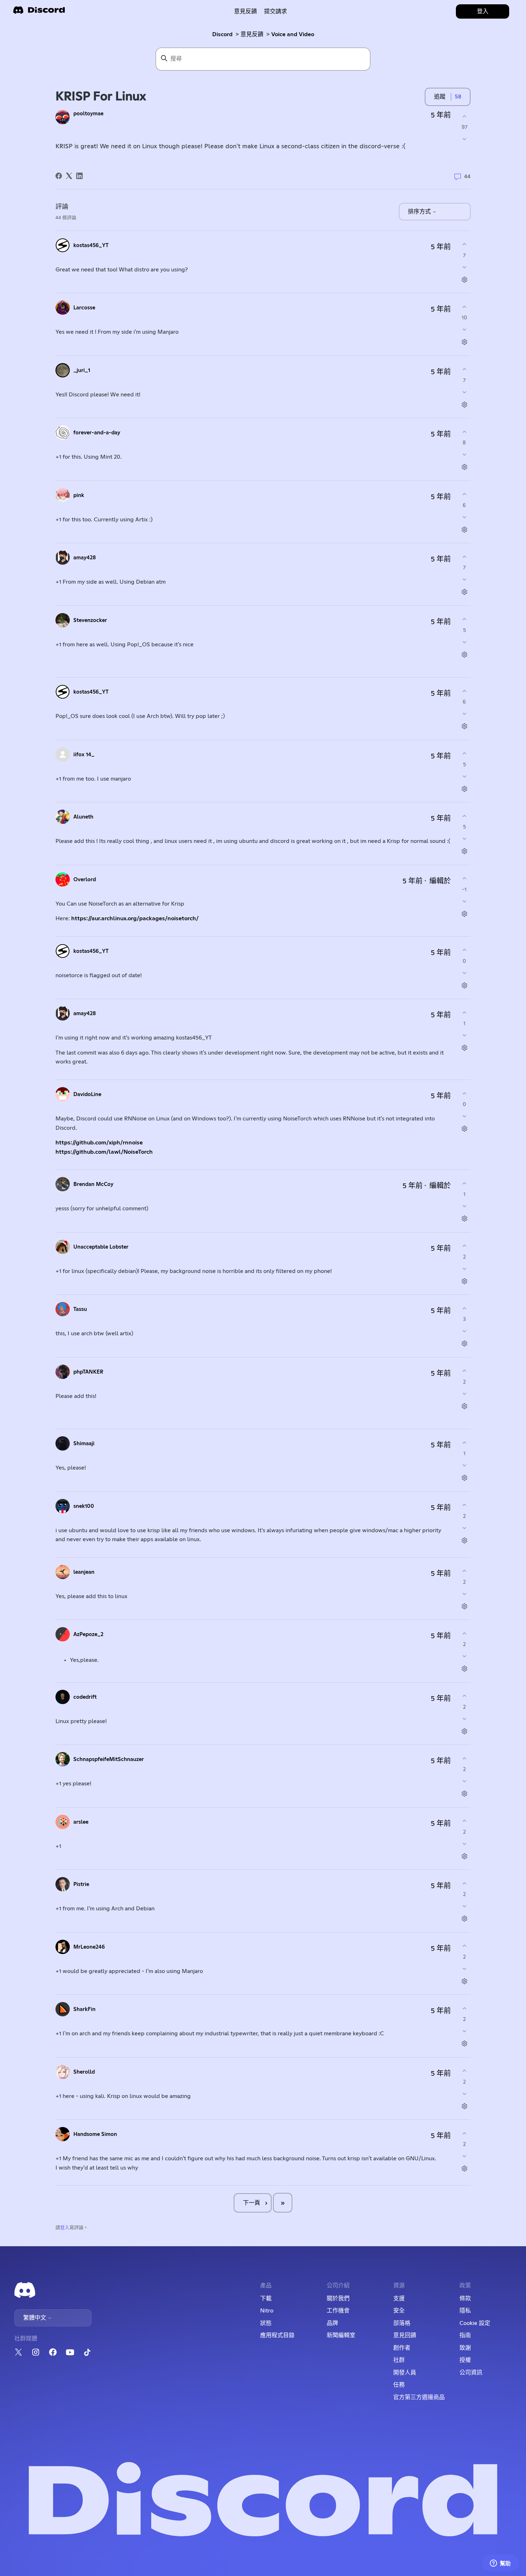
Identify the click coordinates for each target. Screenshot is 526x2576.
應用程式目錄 (277, 2335)
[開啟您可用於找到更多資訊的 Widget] (500, 2563)
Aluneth (83, 817)
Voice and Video (293, 34)
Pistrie (81, 1884)
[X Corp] (69, 176)
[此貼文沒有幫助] (464, 139)
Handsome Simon (95, 2134)
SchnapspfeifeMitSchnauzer (109, 1759)
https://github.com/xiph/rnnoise (99, 1143)
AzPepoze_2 (88, 1634)
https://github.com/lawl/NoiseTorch (104, 1152)
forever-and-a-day (97, 433)
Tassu (80, 1309)
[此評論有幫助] (464, 244)
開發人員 (405, 2373)
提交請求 (276, 11)
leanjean (84, 1572)
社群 (399, 2360)
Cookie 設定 (475, 2323)
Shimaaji (84, 1444)
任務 (399, 2385)
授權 (465, 2360)
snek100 (84, 1506)
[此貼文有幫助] (464, 116)
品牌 (332, 2323)
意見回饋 (405, 2335)
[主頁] (39, 12)
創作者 (402, 2348)
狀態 (266, 2323)
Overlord (85, 880)
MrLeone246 (89, 1947)
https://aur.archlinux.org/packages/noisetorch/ (135, 918)
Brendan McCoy (93, 1184)
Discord (222, 34)
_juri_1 (82, 370)
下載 (266, 2298)
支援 (399, 2298)
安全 (399, 2311)
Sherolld (84, 2072)
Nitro (267, 2311)
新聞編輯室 (341, 2335)
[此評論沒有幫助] (464, 267)
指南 (465, 2335)
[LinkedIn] (79, 176)
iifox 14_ (84, 755)
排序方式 (420, 212)
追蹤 (440, 97)
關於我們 (338, 2298)
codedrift (85, 1697)
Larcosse (84, 308)
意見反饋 (245, 11)
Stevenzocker (90, 620)
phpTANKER (88, 1372)
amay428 (85, 558)
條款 (465, 2298)
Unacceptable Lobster (101, 1247)
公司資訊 (471, 2373)
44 (467, 177)
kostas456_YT (91, 245)
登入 (65, 2228)
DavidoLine (87, 1094)
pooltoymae (88, 114)
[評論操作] (464, 279)
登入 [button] (483, 11)
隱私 (465, 2311)
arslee (81, 1822)
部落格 (402, 2323)
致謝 (465, 2348)
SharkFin (84, 2009)
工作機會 (338, 2311)
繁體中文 (35, 2318)
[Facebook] (59, 176)
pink (79, 495)
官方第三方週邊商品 (419, 2397)
